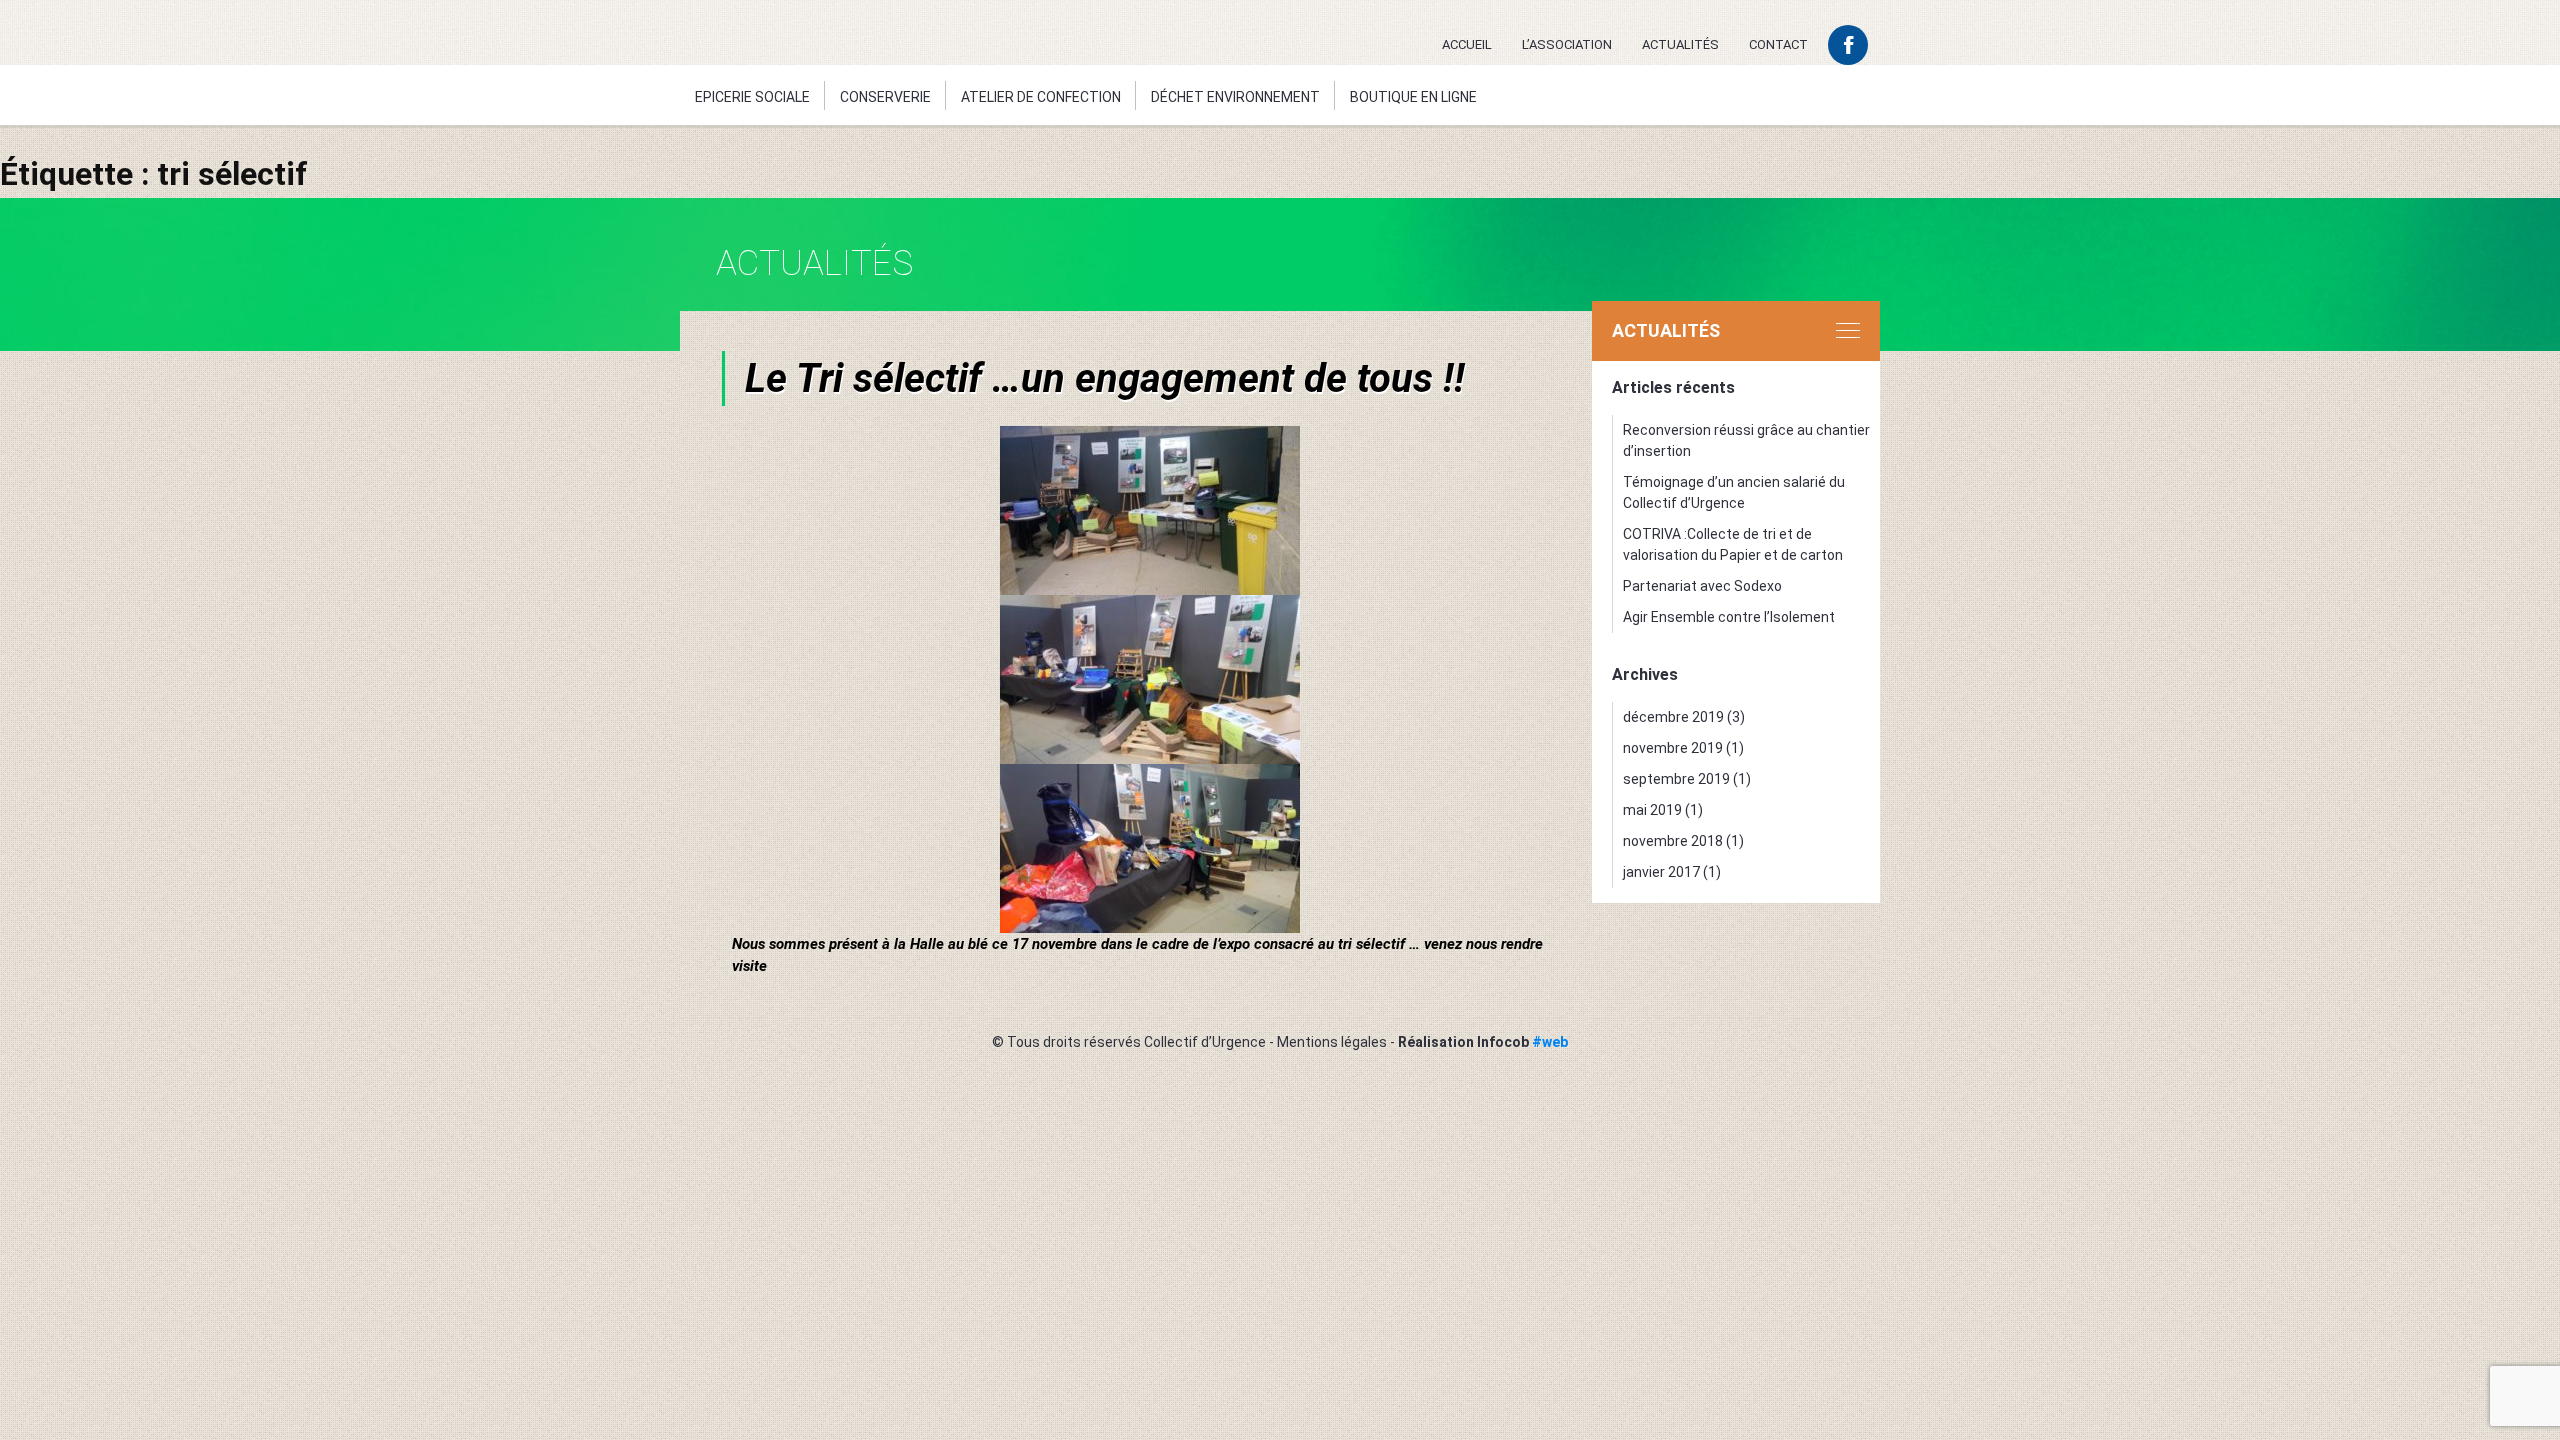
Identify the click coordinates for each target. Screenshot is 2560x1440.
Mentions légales (1332, 1042)
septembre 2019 (1676, 779)
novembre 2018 (1673, 841)
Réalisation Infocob (1483, 1042)
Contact (1778, 44)
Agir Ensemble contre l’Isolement (1729, 617)
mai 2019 (1652, 810)
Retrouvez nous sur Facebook (1848, 45)
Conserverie (885, 97)
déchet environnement (1235, 97)
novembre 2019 (1673, 748)
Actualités (1680, 44)
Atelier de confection (1041, 97)
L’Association (1567, 44)
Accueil (1467, 44)
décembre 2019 (1673, 717)
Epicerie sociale (752, 97)
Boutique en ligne (1413, 97)
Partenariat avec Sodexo (1702, 586)
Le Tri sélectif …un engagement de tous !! (1105, 378)
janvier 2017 (1661, 872)
